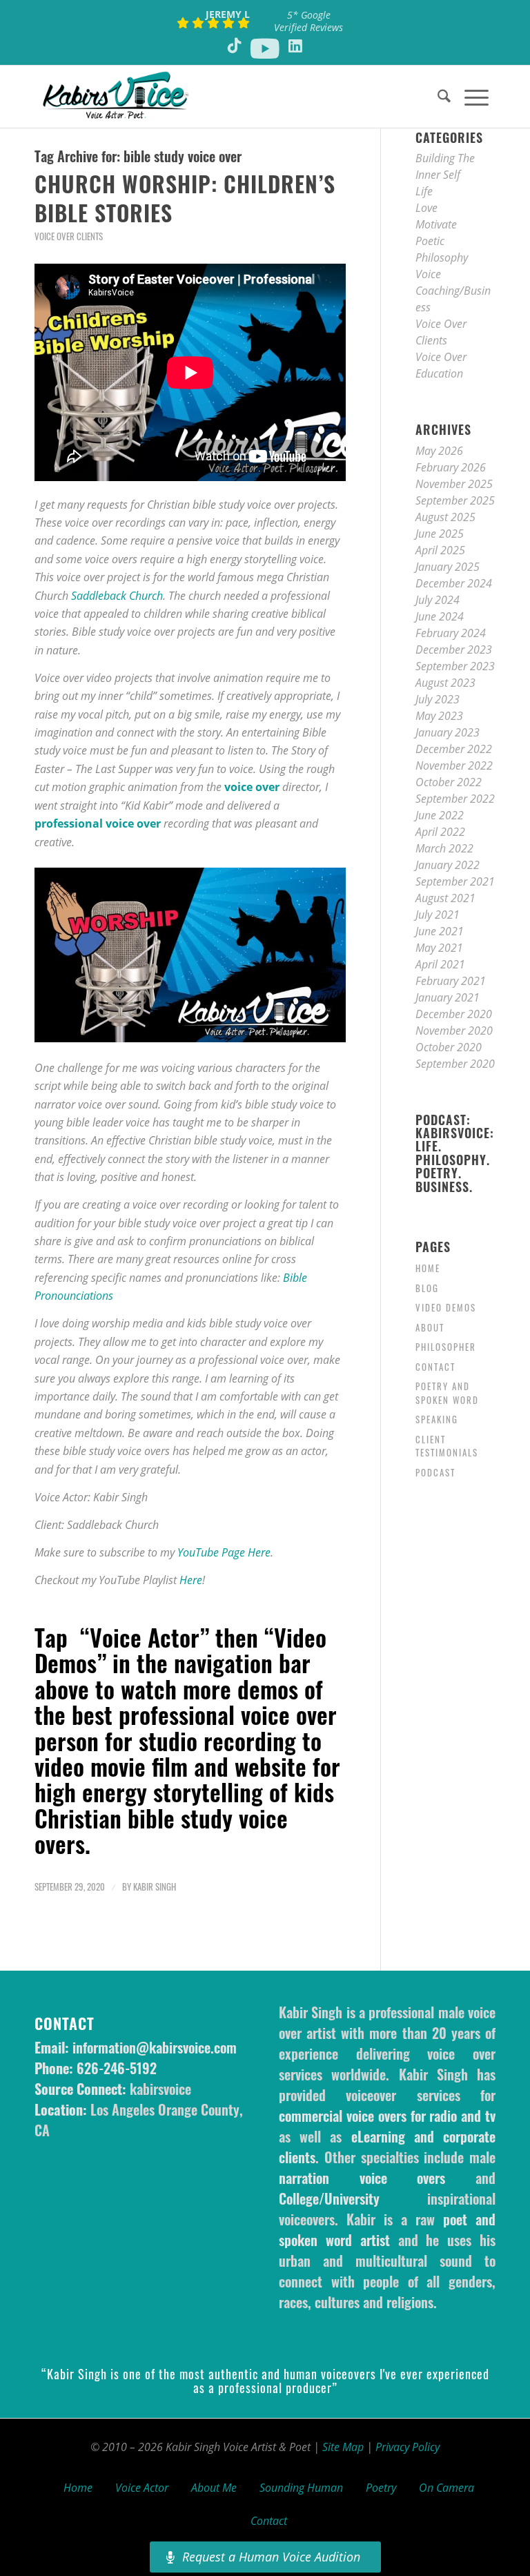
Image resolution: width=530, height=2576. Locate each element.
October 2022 (449, 782)
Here (191, 1580)
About (430, 1327)
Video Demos (446, 1307)
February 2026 (451, 467)
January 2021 (448, 997)
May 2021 (439, 948)
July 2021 (438, 915)
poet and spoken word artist (387, 2229)
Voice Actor (142, 2488)
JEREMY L (228, 14)
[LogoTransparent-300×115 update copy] (116, 97)
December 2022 (454, 749)
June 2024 (440, 616)
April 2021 (440, 964)
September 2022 (455, 799)
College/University (329, 2198)
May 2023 (439, 716)
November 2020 (454, 1031)
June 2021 (440, 931)
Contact (435, 1367)
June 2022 (440, 815)
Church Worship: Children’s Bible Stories (185, 198)
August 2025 (445, 517)
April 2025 (440, 550)
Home (428, 1268)
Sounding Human (301, 2488)
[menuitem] (437, 97)
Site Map (343, 2447)
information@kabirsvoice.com (155, 2047)
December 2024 (454, 583)
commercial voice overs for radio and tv (387, 2116)
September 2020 (455, 1064)
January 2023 (448, 732)
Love (426, 208)
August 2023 (445, 683)
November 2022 (454, 765)
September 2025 (455, 500)
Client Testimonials (447, 1446)
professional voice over (98, 823)
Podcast (435, 1472)
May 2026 (439, 451)
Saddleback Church (117, 596)
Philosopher (446, 1347)
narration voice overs (362, 2178)
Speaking (437, 1419)
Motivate (436, 224)
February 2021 (451, 981)
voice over (252, 787)
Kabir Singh (155, 1887)
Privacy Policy (408, 2447)
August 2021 (445, 898)
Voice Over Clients (69, 236)
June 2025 (440, 534)
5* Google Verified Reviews (308, 21)
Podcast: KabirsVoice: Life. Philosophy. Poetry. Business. (455, 1153)
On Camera (446, 2488)
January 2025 (448, 567)
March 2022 (444, 848)
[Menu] (470, 97)
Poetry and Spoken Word (447, 1393)
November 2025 (454, 484)
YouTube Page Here (224, 1552)
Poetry (381, 2488)
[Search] (437, 97)
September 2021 (455, 881)
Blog (427, 1288)
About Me (214, 2488)
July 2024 (438, 600)
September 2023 (455, 666)
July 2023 (438, 699)
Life (424, 191)
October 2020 (449, 1047)
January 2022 (448, 865)
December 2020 (454, 1014)
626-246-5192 (117, 2068)
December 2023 (454, 650)
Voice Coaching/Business (453, 291)
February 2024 (451, 633)
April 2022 (440, 832)
